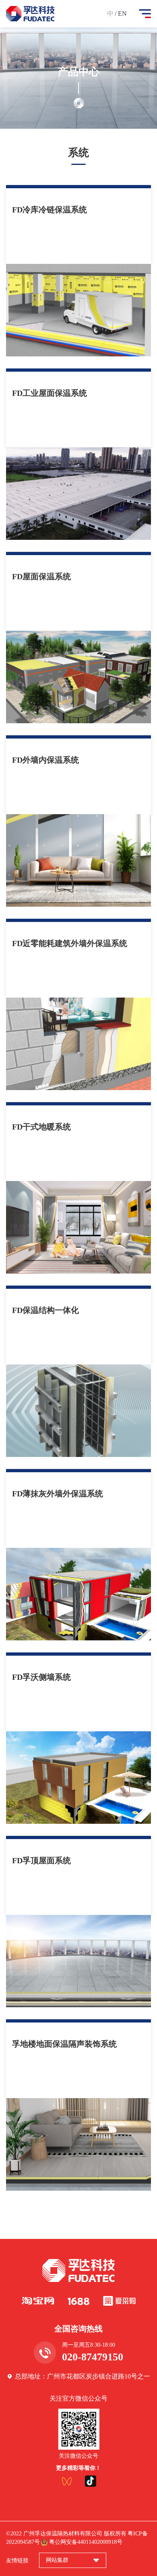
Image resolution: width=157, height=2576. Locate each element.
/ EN (121, 13)
